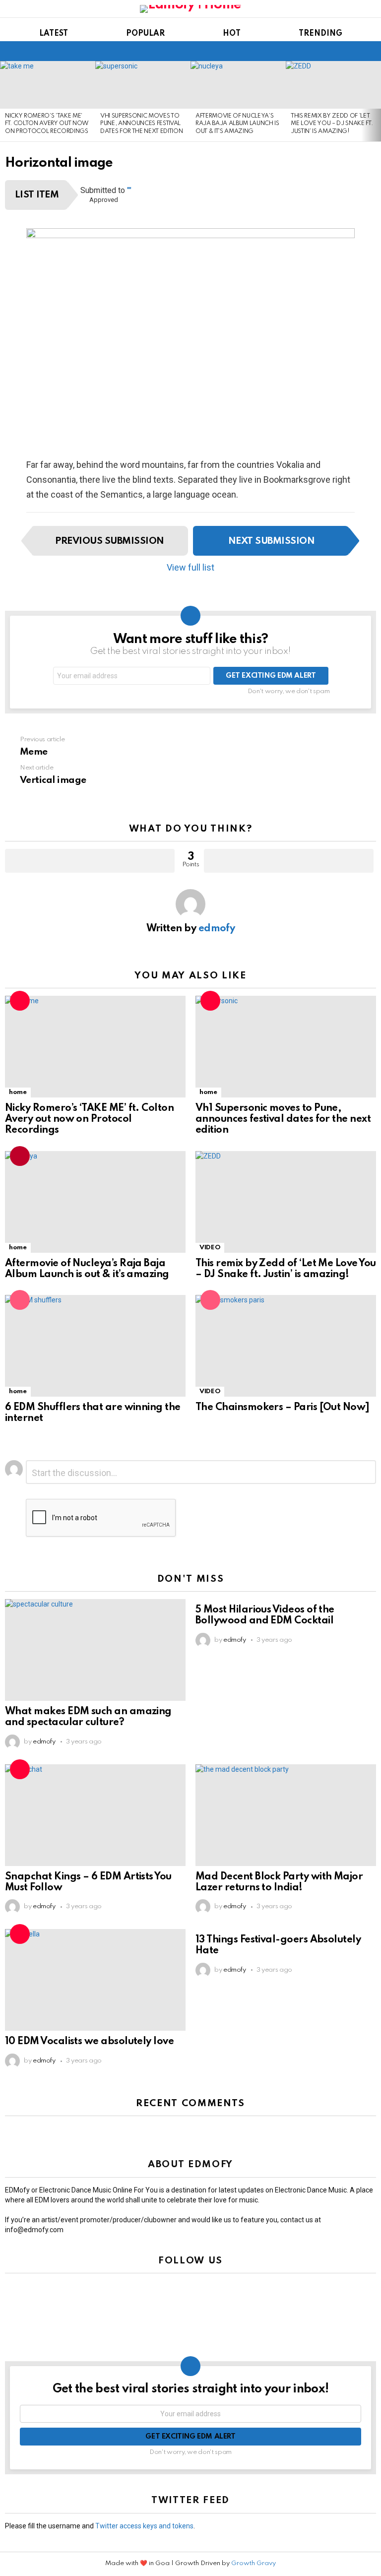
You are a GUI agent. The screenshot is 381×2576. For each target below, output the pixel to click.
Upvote (90, 861)
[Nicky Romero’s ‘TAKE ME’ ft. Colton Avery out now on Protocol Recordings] (48, 85)
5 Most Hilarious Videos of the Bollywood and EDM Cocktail (265, 1615)
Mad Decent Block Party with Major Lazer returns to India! (279, 1882)
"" (129, 190)
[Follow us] (353, 51)
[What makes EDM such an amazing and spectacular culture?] (95, 1650)
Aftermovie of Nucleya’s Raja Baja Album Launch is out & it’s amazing (237, 124)
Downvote (289, 861)
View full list (190, 567)
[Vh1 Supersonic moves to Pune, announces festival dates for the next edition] (143, 85)
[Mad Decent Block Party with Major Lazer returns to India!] (286, 1815)
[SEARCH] (370, 51)
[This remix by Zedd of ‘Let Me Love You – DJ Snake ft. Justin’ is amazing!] (333, 85)
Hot (232, 34)
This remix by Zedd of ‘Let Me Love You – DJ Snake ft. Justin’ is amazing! (332, 124)
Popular (145, 34)
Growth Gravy (254, 2563)
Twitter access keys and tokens (144, 2526)
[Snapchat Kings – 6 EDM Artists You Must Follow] (95, 1815)
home (18, 1092)
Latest (54, 34)
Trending (320, 34)
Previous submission (109, 541)
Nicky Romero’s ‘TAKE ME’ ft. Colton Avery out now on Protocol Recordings (47, 124)
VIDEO (210, 1248)
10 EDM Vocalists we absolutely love (89, 2042)
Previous (5, 101)
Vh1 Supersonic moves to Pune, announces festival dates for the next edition (141, 124)
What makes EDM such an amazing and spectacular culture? (88, 1717)
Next (376, 101)
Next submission (271, 541)
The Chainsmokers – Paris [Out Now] (283, 1408)
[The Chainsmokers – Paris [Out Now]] (286, 1346)
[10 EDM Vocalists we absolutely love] (95, 1980)
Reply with (364, 1473)
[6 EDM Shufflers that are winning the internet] (95, 1346)
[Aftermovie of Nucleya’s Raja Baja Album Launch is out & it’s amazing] (238, 85)
